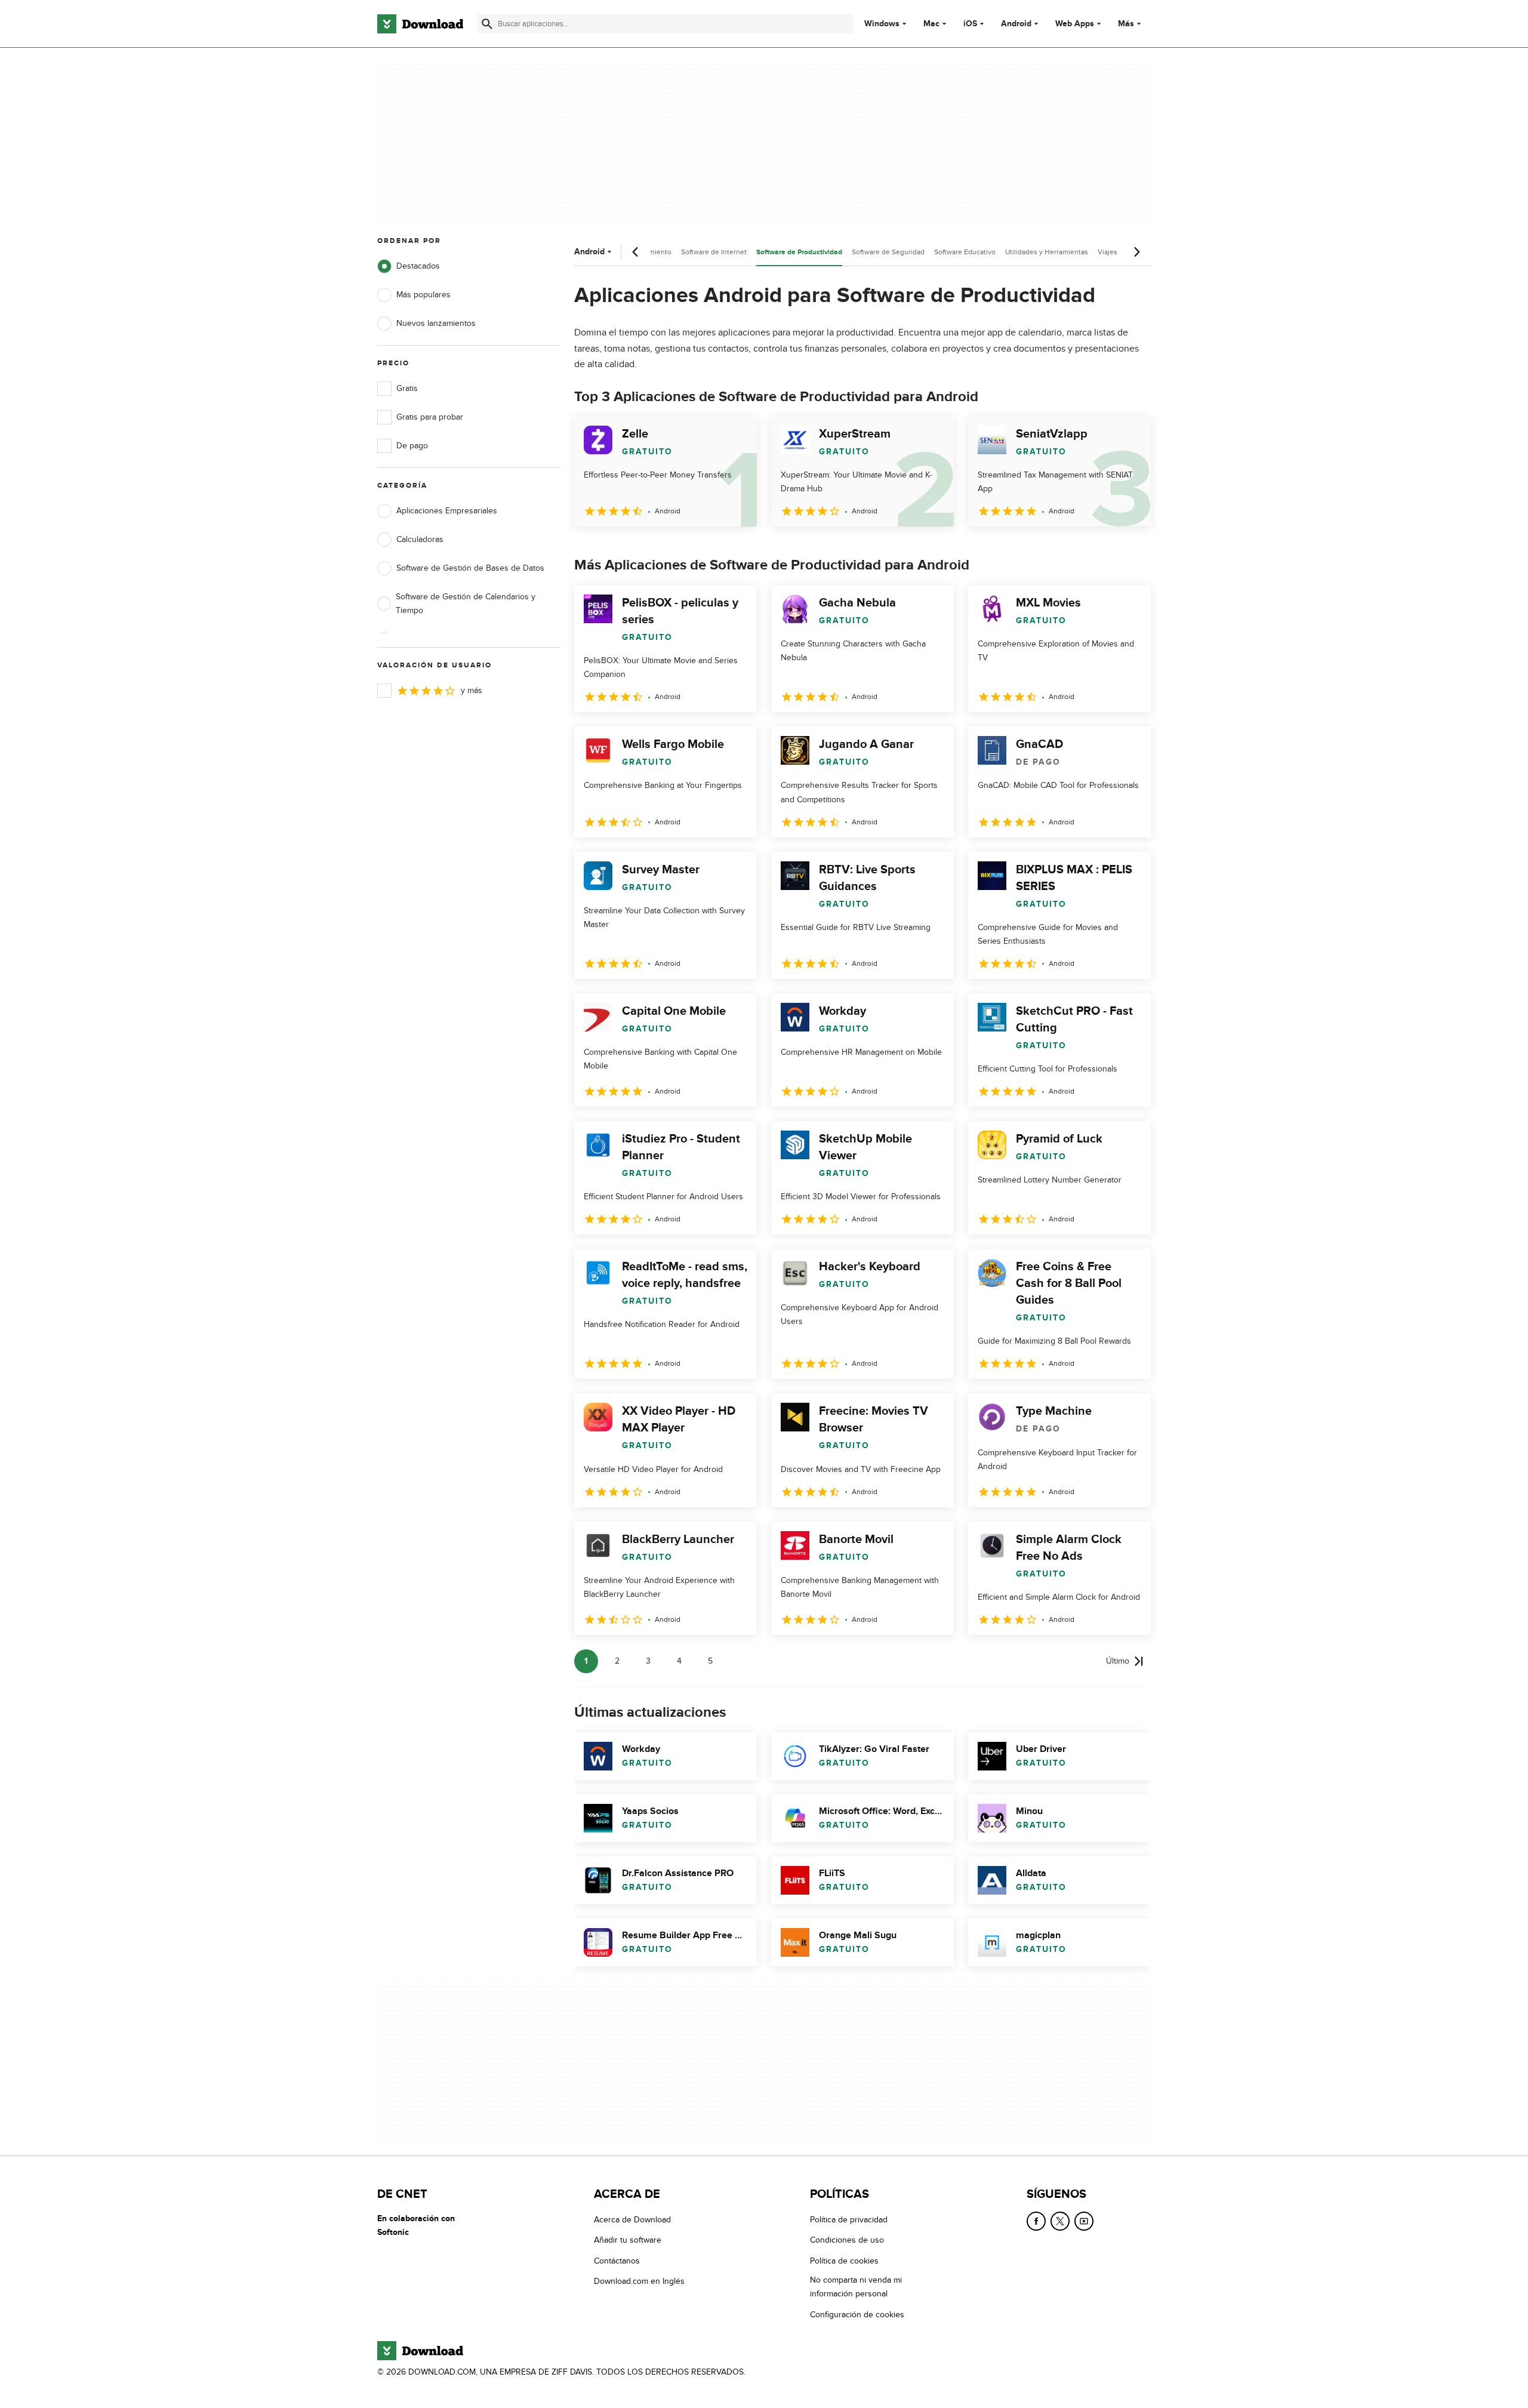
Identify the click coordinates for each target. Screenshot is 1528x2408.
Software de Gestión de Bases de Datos (470, 568)
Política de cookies (844, 2261)
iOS (970, 24)
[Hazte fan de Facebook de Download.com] (1036, 2221)
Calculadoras (420, 539)
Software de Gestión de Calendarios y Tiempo (466, 603)
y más (472, 690)
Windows (882, 24)
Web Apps (1075, 24)
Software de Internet (714, 252)
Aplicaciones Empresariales (447, 511)
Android (1016, 24)
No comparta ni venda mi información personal (856, 2287)
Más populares (423, 295)
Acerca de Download (632, 2220)
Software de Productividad (799, 252)
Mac (931, 24)
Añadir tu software (628, 2241)
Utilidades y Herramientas (1047, 252)
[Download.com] (420, 24)
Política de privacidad (849, 2220)
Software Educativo (965, 252)
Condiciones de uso (847, 2241)
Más (1126, 24)
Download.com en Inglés (639, 2282)
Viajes (1108, 252)
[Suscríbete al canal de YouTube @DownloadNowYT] (1084, 2221)
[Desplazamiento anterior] (636, 252)
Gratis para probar (430, 417)
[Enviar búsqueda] (487, 24)
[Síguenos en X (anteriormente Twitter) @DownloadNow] (1060, 2221)
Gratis (407, 388)
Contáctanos (617, 2261)
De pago (412, 446)
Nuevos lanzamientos (436, 323)
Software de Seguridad (888, 252)
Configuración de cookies (857, 2315)
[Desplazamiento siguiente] (1136, 252)
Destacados (418, 266)
